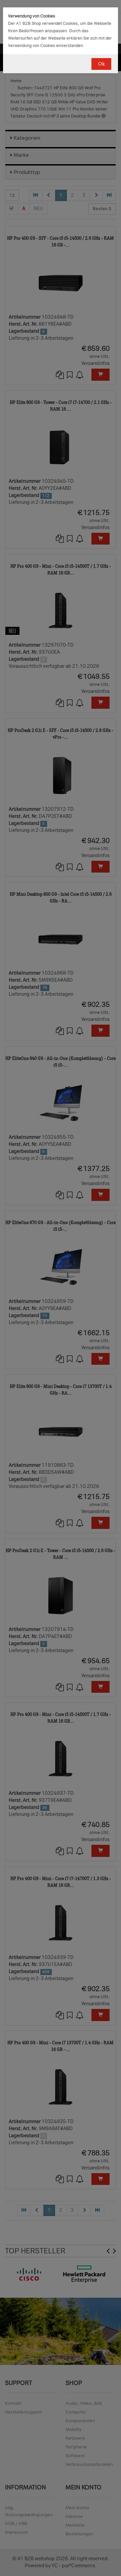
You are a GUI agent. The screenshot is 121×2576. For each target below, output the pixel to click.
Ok (101, 64)
